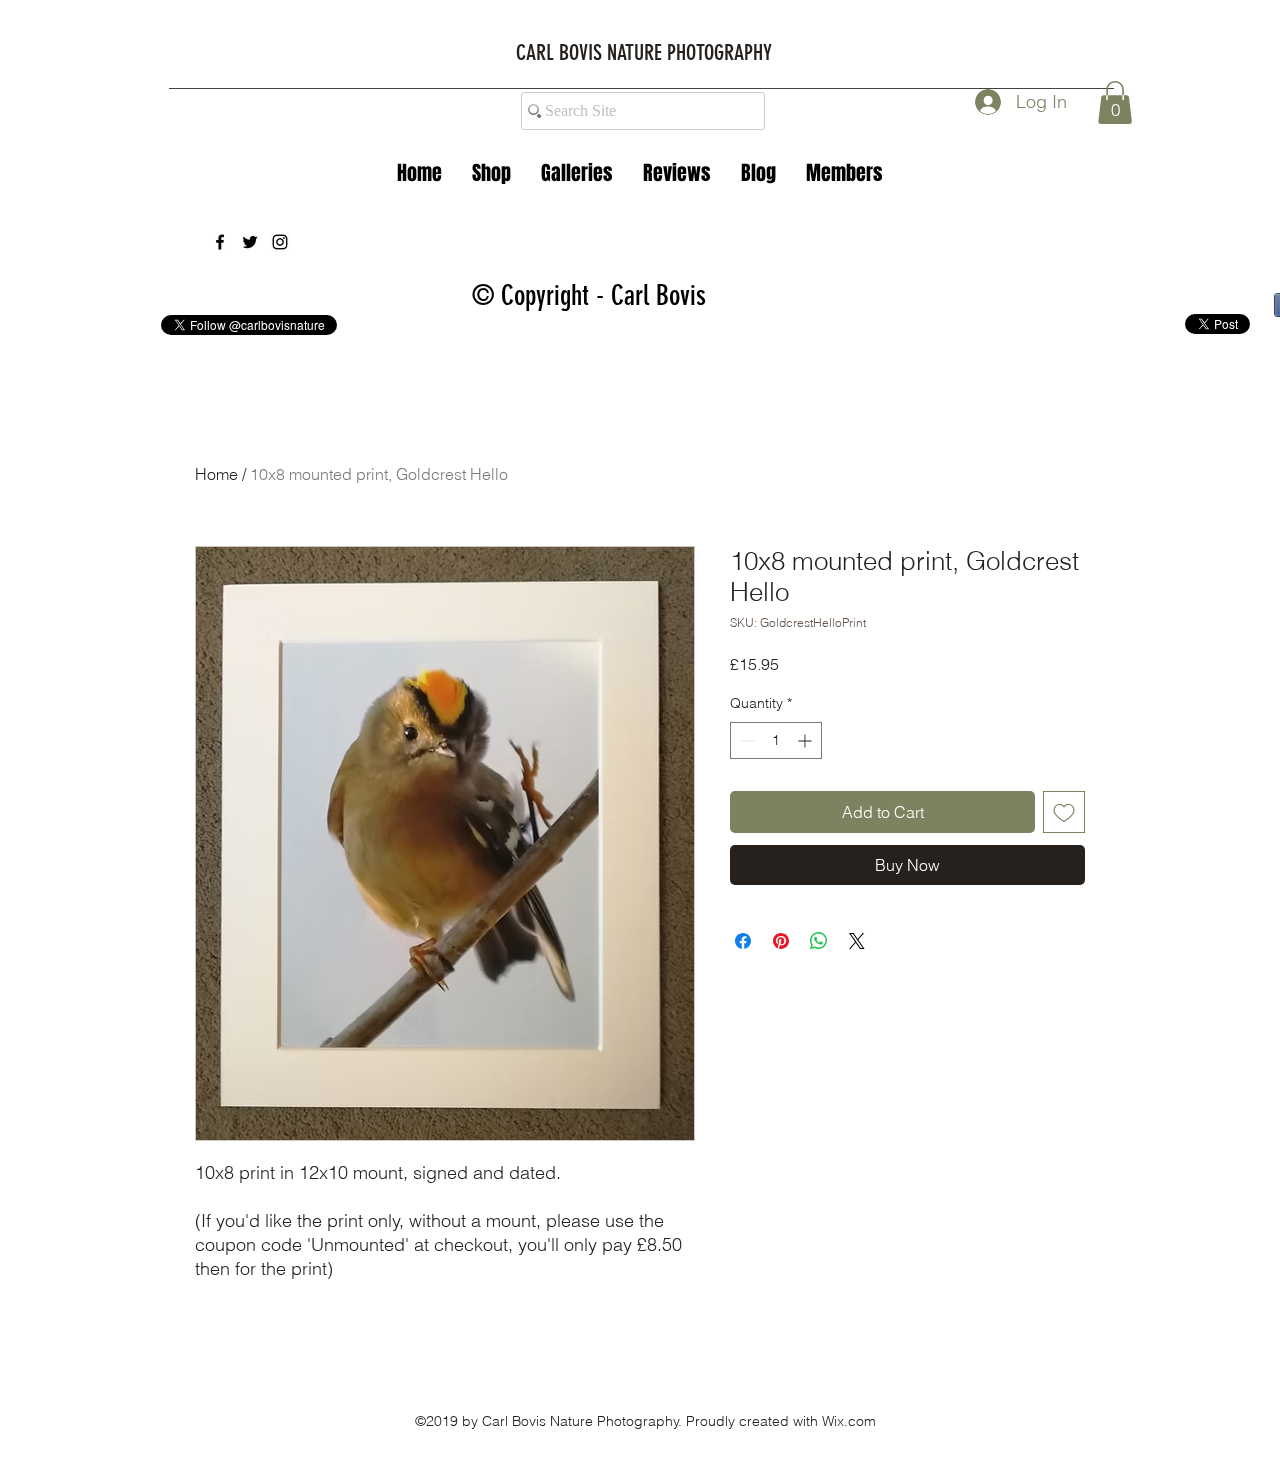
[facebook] (220, 242)
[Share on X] (857, 941)
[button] (577, 173)
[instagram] (280, 242)
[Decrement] (745, 740)
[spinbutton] (776, 740)
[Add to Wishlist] (1064, 812)
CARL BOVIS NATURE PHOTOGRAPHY (644, 52)
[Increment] (806, 740)
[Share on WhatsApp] (819, 941)
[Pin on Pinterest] (781, 941)
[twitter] (250, 242)
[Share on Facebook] (743, 941)
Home (216, 474)
